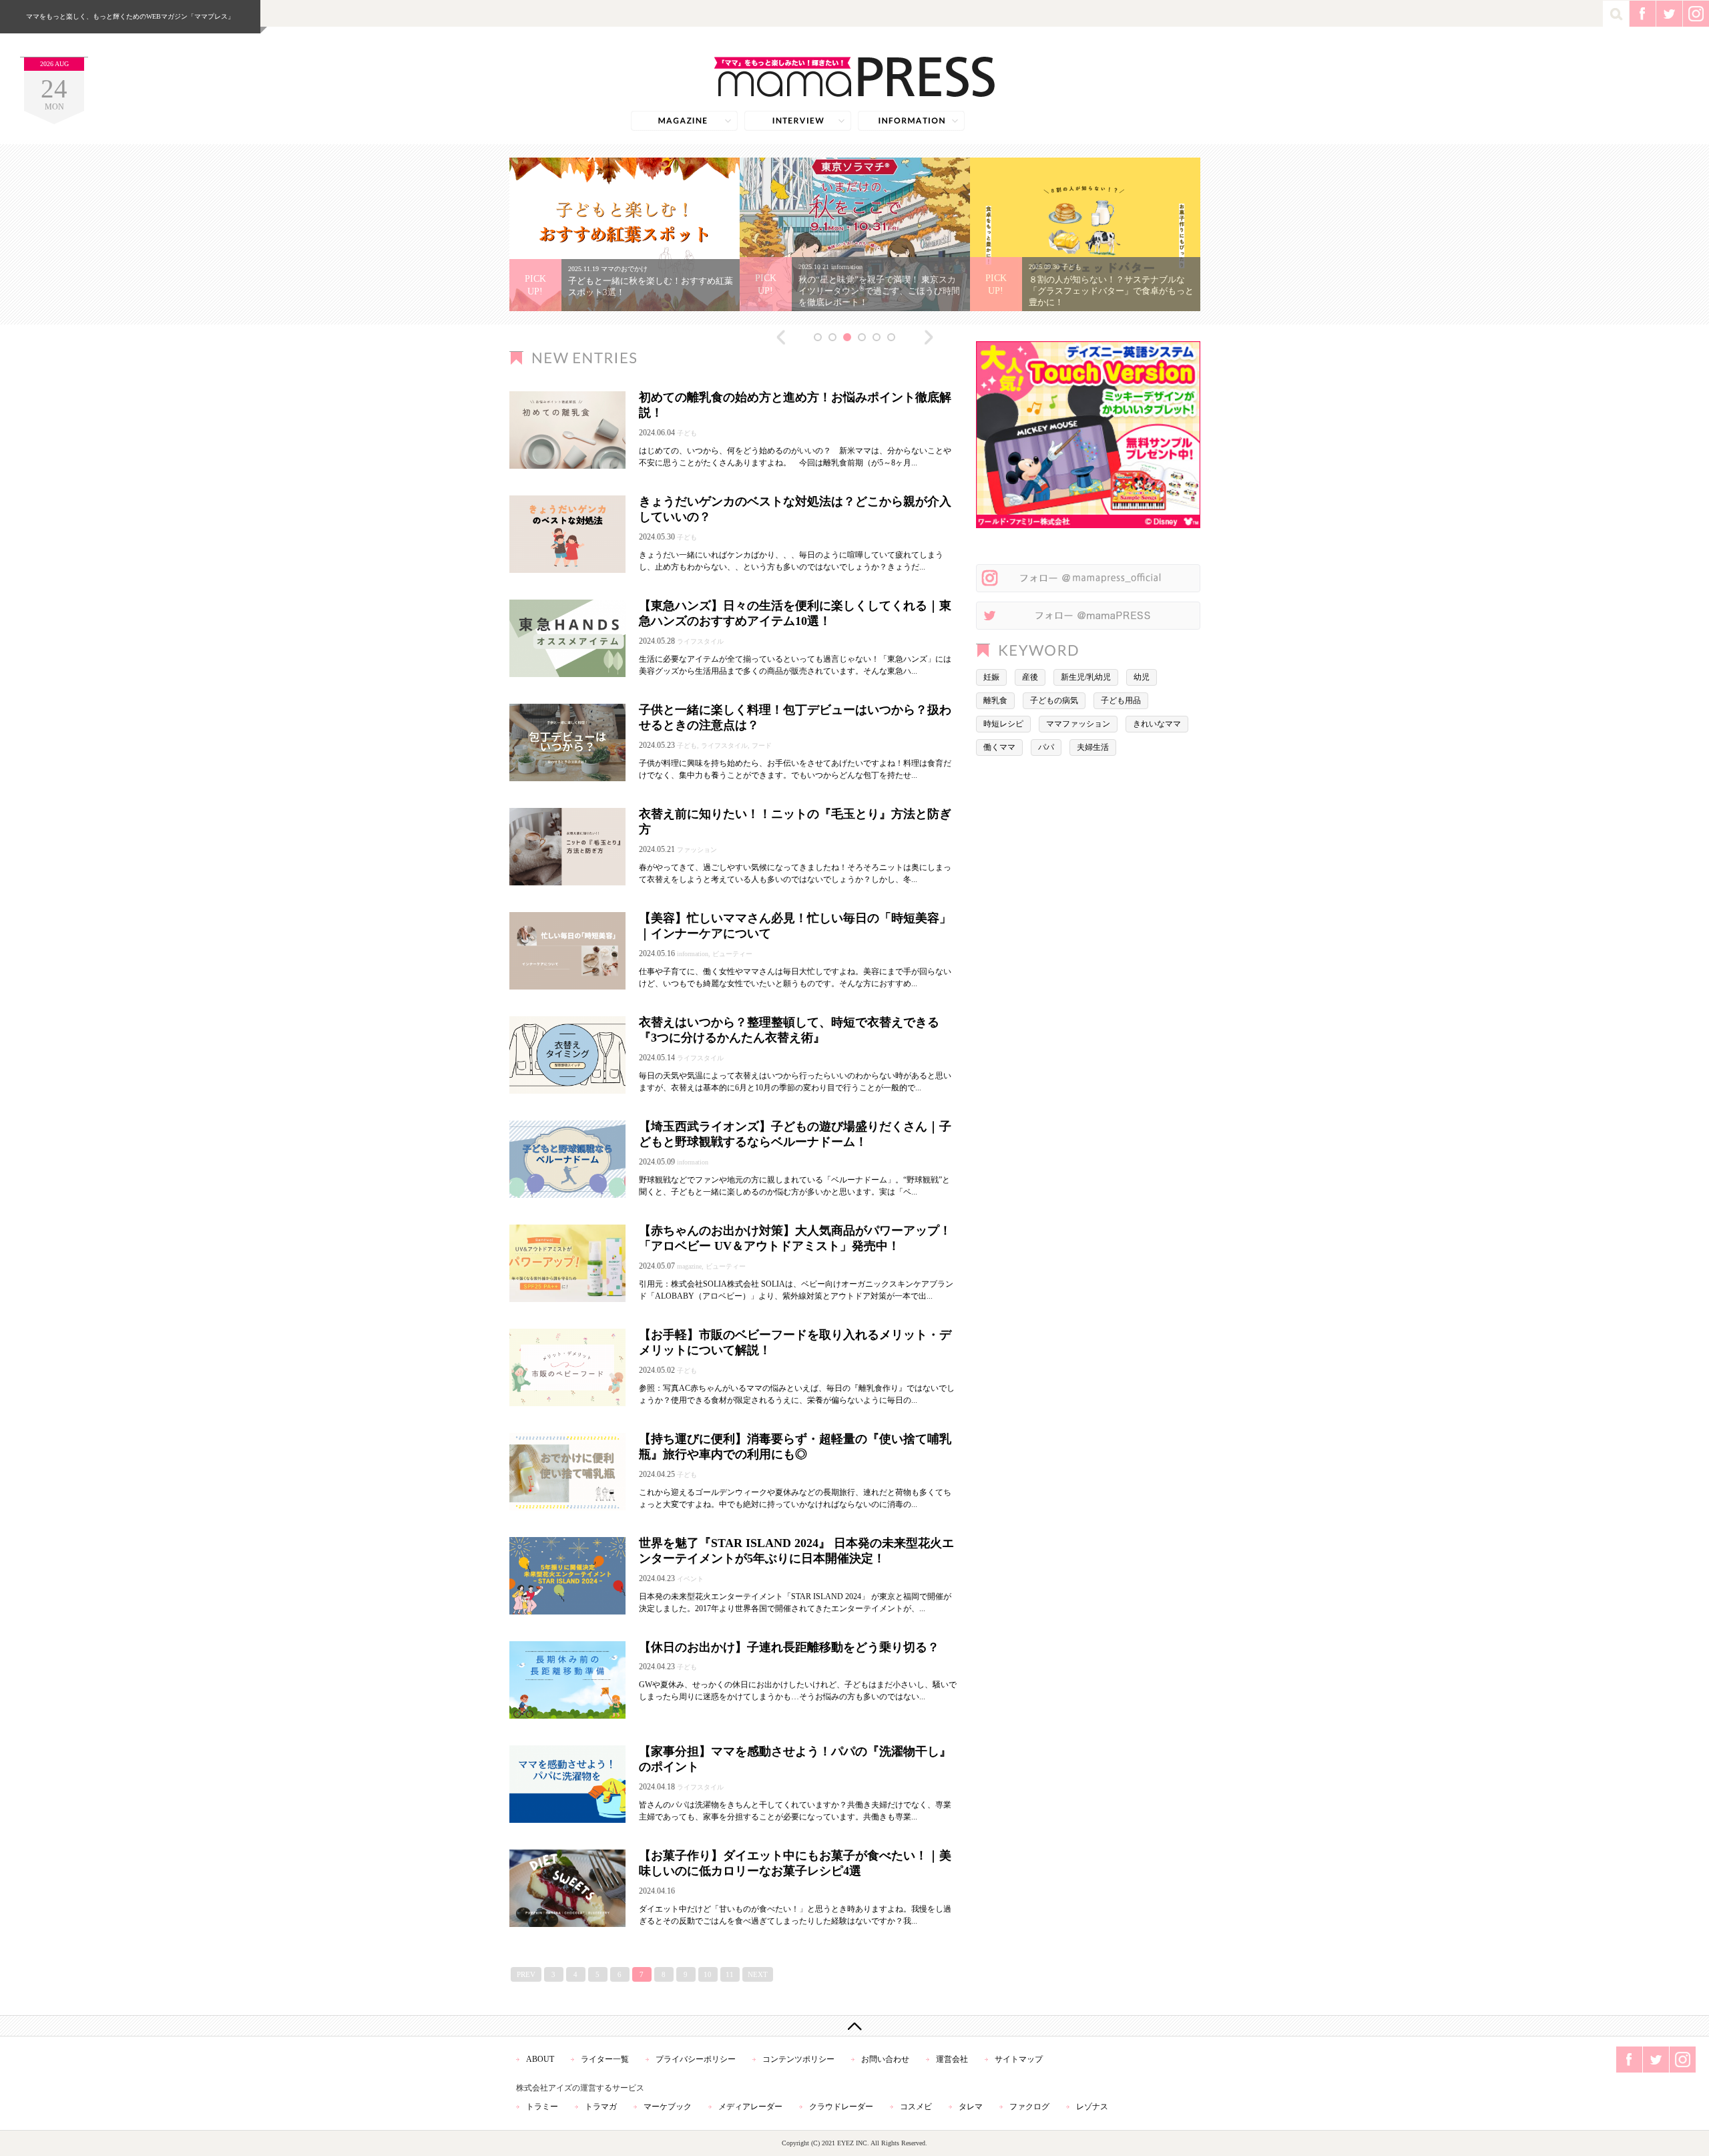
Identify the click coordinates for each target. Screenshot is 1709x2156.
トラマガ (601, 2107)
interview (798, 121)
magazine (684, 121)
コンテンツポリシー (798, 2059)
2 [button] (832, 337)
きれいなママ (1157, 724)
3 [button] (847, 337)
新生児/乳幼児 (1086, 677)
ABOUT (540, 2059)
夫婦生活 (1093, 747)
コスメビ (916, 2107)
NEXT (758, 1974)
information (911, 121)
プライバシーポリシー (696, 2059)
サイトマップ (1019, 2059)
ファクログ (1029, 2107)
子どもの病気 (1054, 700)
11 (730, 1974)
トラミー (542, 2107)
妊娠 (991, 677)
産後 (1030, 677)
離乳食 (995, 700)
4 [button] (862, 337)
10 (708, 1974)
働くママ (999, 747)
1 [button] (818, 337)
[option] (625, 234)
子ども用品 (1121, 700)
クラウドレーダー (841, 2107)
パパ (1046, 747)
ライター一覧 (605, 2059)
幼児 (1142, 677)
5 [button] (877, 337)
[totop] (854, 2026)
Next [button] (929, 337)
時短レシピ (1003, 724)
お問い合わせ (885, 2059)
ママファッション (1078, 724)
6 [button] (891, 337)
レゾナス (1092, 2107)
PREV (526, 1974)
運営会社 (952, 2059)
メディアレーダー (750, 2107)
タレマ (971, 2107)
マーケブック (668, 2107)
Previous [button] (781, 337)
